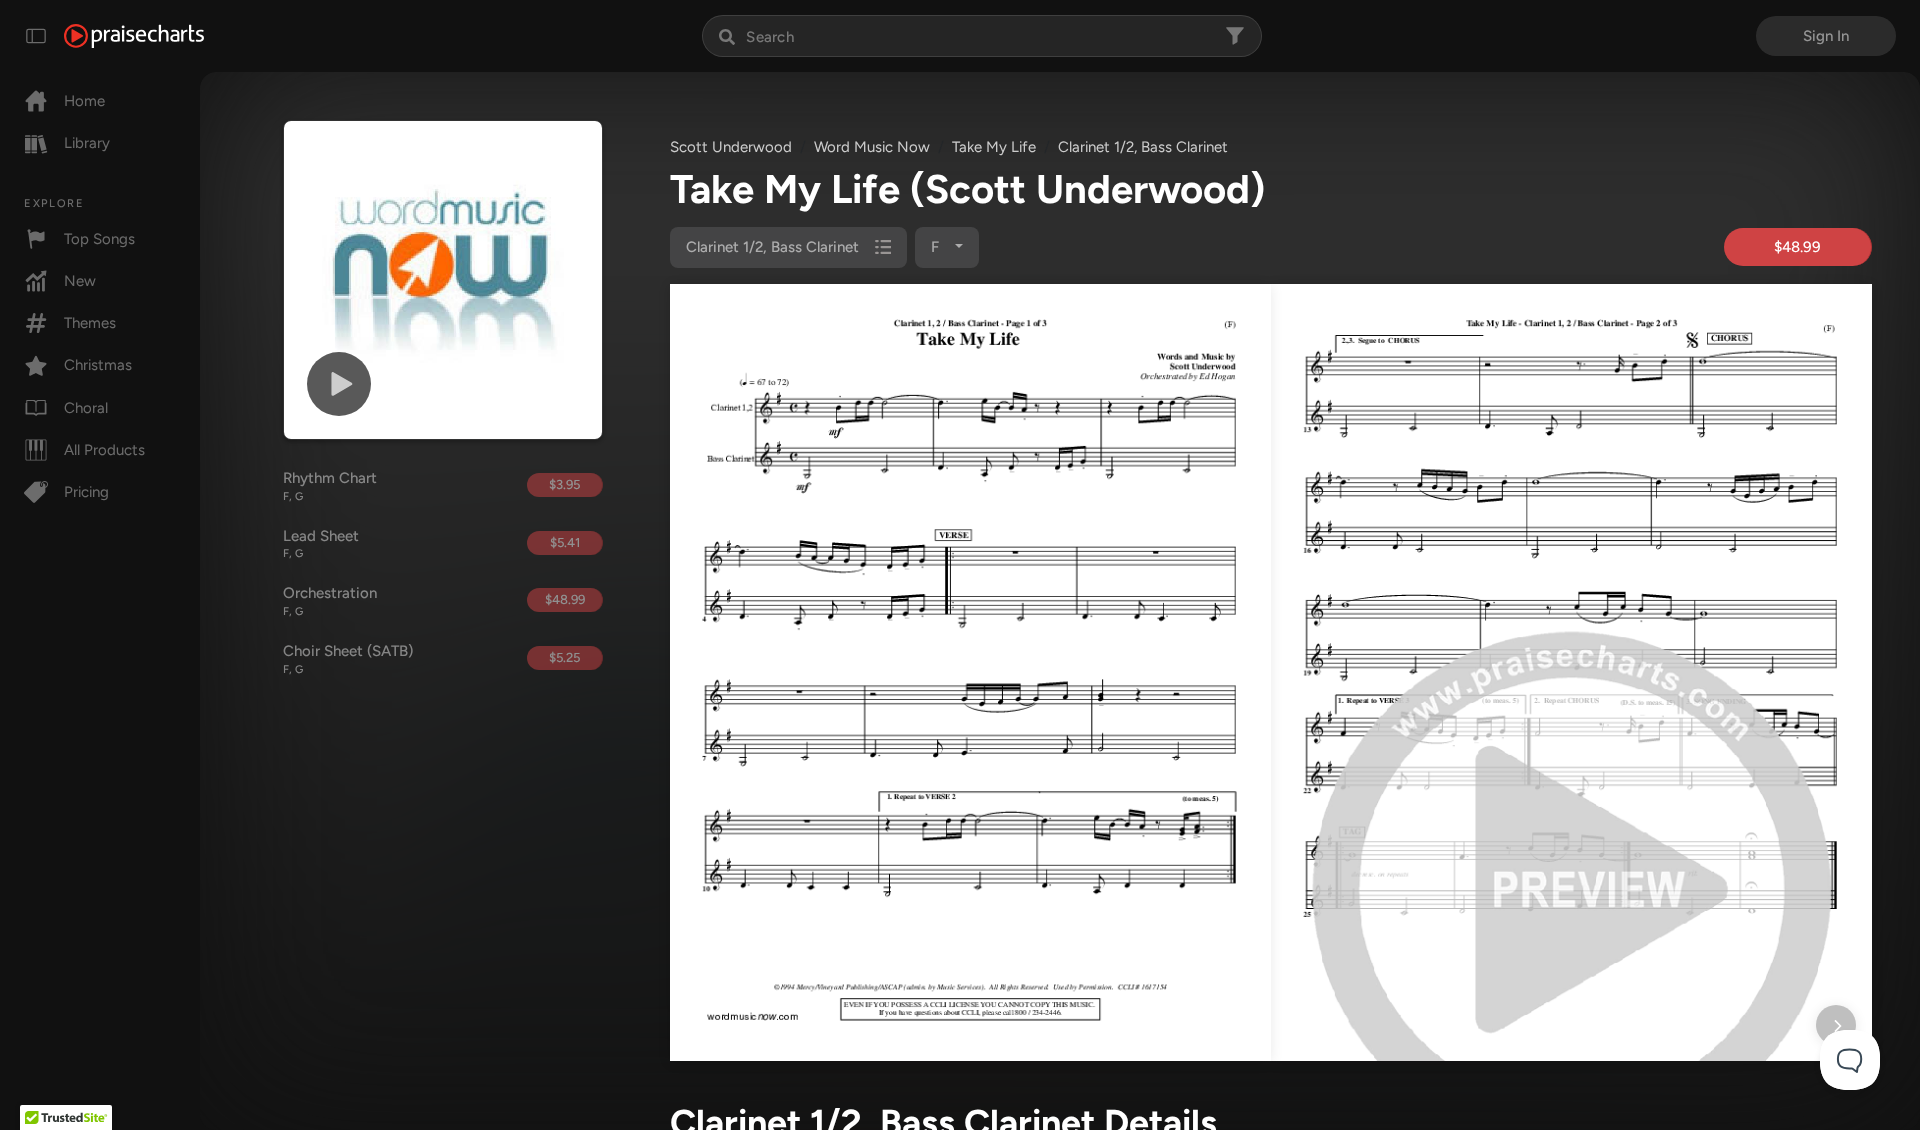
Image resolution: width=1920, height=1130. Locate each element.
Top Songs (99, 239)
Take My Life (994, 147)
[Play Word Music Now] (339, 384)
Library (87, 143)
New (80, 281)
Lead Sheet (321, 544)
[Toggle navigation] (36, 36)
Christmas (98, 365)
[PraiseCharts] (134, 36)
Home (84, 101)
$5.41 (565, 542)
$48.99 (565, 599)
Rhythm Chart (330, 486)
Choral (86, 408)
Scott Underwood (731, 147)
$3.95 (564, 484)
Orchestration (330, 601)
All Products (104, 450)
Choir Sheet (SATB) (348, 659)
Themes (90, 323)
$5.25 (564, 657)
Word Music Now (872, 147)
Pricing (86, 492)
